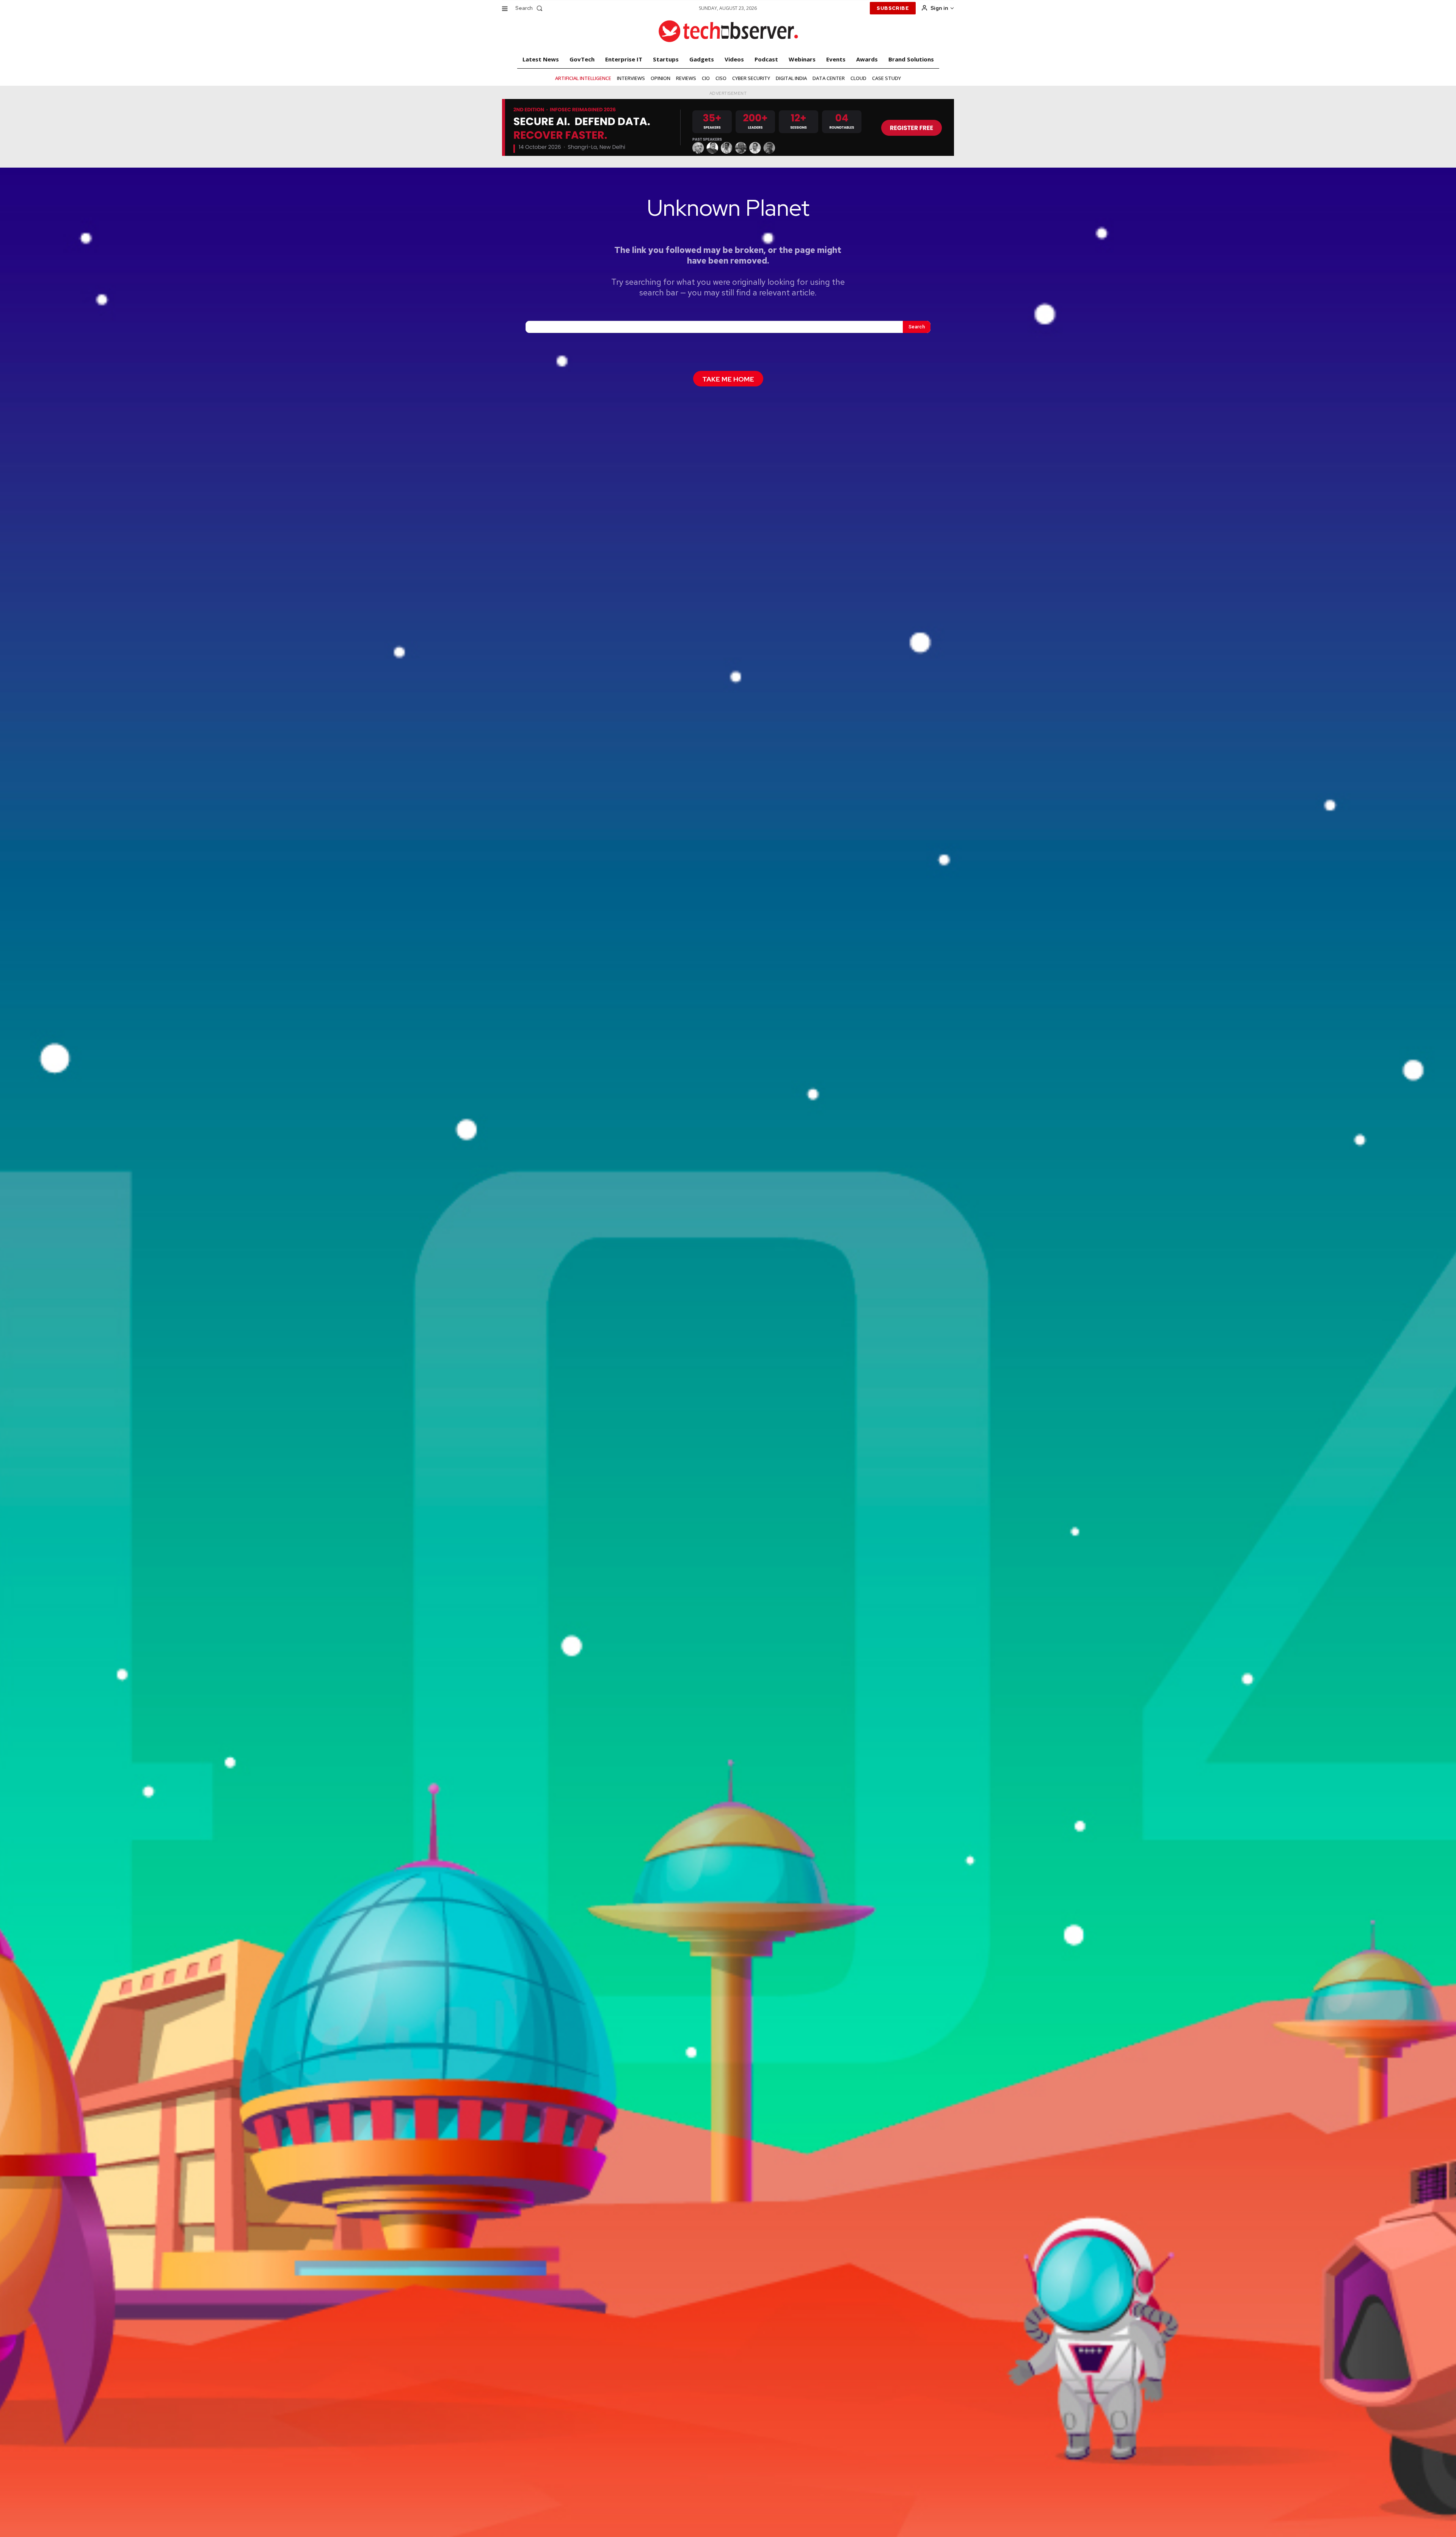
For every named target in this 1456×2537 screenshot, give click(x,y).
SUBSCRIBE (893, 8)
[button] (530, 8)
